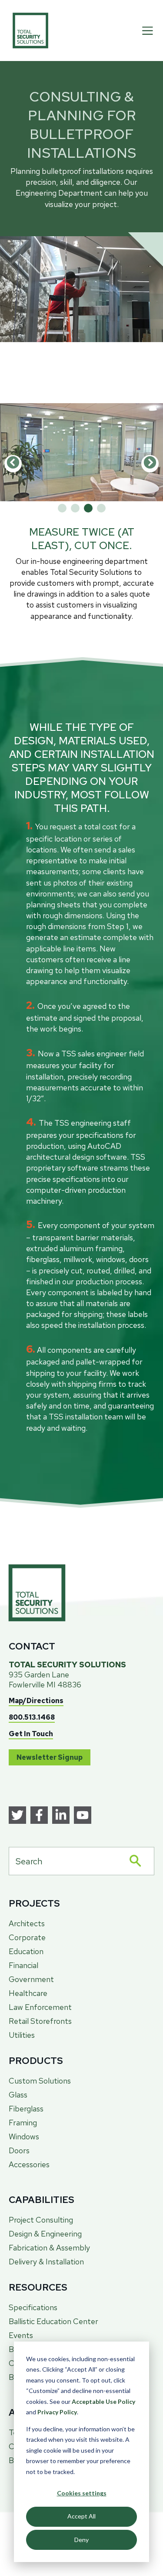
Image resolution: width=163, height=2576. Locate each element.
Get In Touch (31, 1734)
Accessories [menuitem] (29, 2164)
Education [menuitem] (26, 1951)
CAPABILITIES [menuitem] (42, 2200)
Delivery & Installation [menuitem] (46, 2262)
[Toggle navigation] (148, 31)
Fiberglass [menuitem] (26, 2109)
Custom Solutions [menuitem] (40, 2081)
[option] (81, 453)
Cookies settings (82, 2493)
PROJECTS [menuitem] (34, 1903)
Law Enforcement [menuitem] (40, 2007)
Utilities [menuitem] (22, 2035)
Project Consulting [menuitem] (41, 2220)
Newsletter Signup (50, 1757)
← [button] (13, 464)
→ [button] (150, 464)
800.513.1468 (32, 1717)
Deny (81, 2540)
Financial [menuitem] (23, 1965)
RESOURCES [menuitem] (38, 2287)
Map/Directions (36, 1701)
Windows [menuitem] (24, 2136)
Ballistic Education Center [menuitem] (53, 2321)
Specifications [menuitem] (33, 2307)
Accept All (81, 2516)
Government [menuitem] (31, 1979)
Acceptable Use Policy (103, 2401)
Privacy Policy (57, 2412)
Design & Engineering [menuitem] (45, 2234)
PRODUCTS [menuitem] (36, 2061)
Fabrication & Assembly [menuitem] (49, 2248)
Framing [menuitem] (23, 2123)
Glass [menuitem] (18, 2095)
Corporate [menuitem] (27, 1937)
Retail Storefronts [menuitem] (40, 2021)
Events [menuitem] (21, 2335)
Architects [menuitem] (27, 1923)
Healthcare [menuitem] (28, 1993)
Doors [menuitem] (19, 2150)
